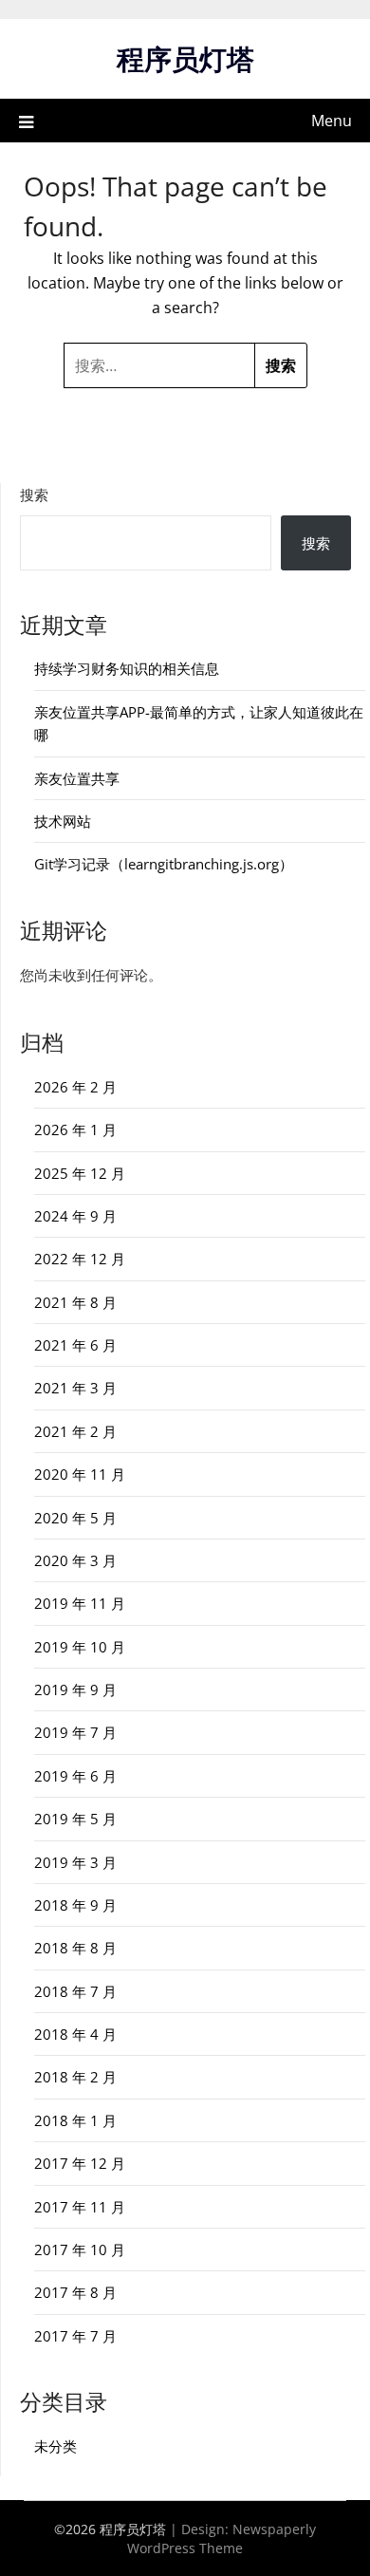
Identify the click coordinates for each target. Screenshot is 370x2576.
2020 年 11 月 (80, 1474)
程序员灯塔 (185, 58)
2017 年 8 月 (75, 2292)
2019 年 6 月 (75, 1776)
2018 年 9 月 (75, 1905)
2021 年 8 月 (75, 1302)
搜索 (34, 495)
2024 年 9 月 (75, 1216)
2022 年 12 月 (80, 1259)
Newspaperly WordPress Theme (222, 2539)
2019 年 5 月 (75, 1819)
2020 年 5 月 (75, 1518)
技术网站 (63, 821)
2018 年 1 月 (75, 2120)
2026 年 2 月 (75, 1087)
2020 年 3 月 (75, 1560)
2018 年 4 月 (75, 2034)
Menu (332, 121)
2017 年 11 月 (80, 2207)
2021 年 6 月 (75, 1345)
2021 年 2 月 (75, 1431)
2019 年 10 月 (80, 1647)
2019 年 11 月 (80, 1603)
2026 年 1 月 (75, 1129)
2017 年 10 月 (80, 2249)
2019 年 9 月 (75, 1689)
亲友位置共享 (77, 778)
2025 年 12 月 (80, 1173)
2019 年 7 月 (75, 1732)
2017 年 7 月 (75, 2336)
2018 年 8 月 (75, 1948)
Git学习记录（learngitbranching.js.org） (164, 864)
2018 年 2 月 (75, 2077)
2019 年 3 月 (75, 1862)
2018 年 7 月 (75, 1991)
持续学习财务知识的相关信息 (127, 668)
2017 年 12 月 (80, 2163)
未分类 (55, 2446)
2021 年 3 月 (75, 1388)
